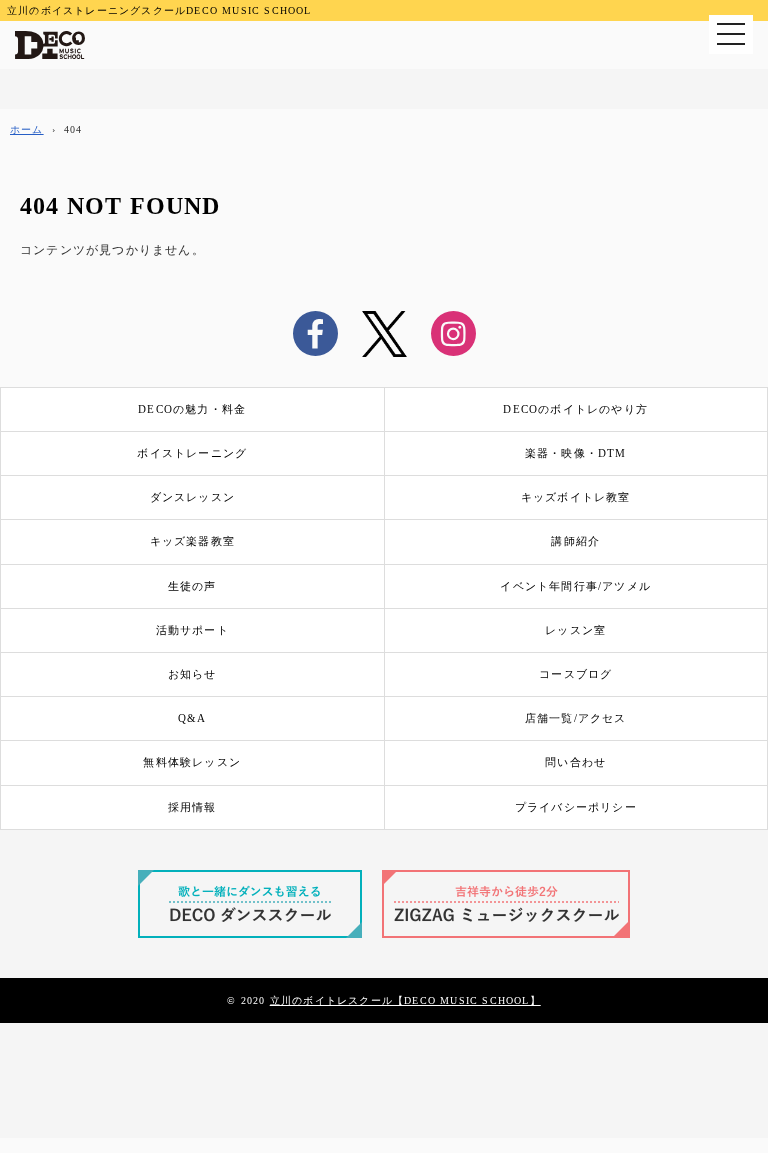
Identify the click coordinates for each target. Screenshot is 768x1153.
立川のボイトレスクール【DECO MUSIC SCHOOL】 (405, 1000)
